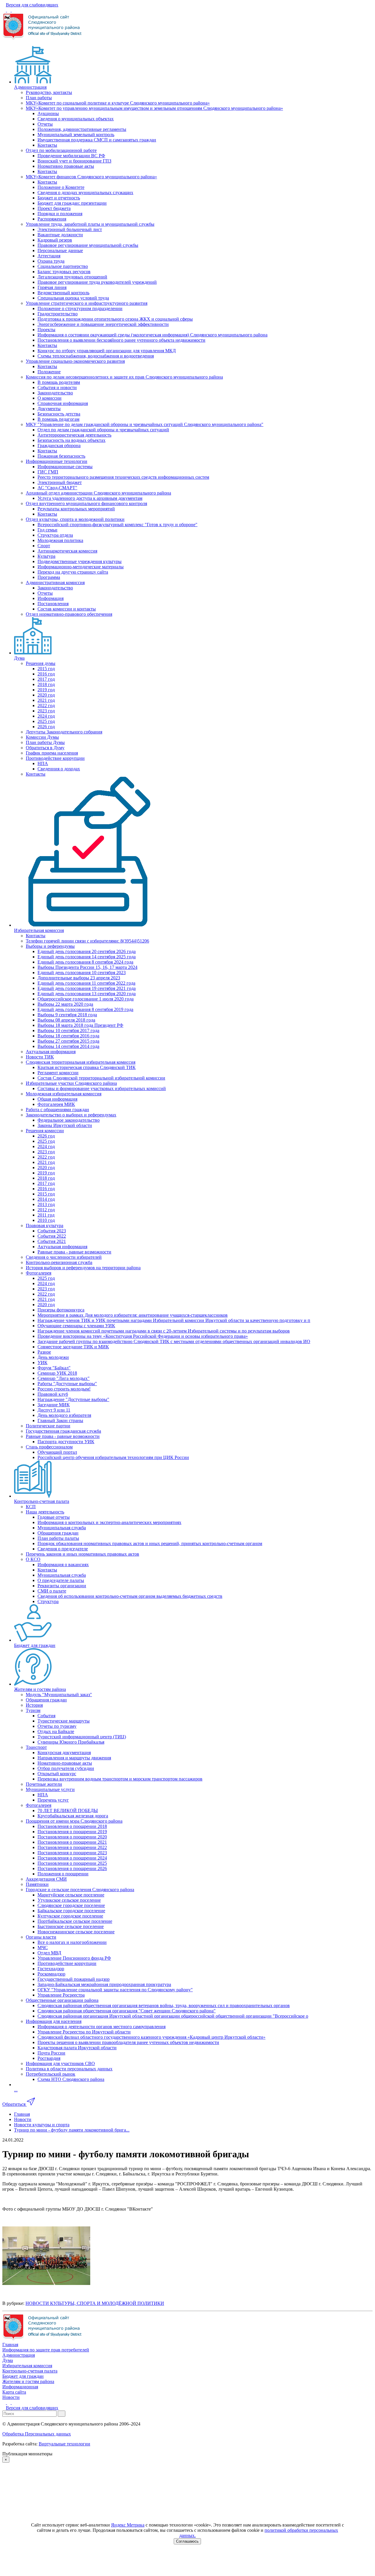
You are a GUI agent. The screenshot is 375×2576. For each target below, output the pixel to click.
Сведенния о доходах (59, 769)
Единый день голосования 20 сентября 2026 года (87, 951)
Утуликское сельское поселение (69, 1900)
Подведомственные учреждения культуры (80, 561)
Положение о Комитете (61, 187)
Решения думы (41, 663)
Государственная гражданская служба (63, 1431)
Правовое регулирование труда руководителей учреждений (97, 282)
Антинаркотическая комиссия (67, 551)
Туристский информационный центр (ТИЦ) (82, 1737)
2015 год (46, 669)
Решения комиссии (45, 1131)
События (46, 1716)
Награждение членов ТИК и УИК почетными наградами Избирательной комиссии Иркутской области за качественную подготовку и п (174, 1320)
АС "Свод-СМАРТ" (57, 488)
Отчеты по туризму (57, 1726)
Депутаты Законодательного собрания (64, 732)
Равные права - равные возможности (74, 1252)
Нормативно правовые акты (66, 166)
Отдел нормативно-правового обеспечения (69, 614)
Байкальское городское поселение (71, 1911)
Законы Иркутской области (65, 1125)
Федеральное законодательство (69, 1120)
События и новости (57, 388)
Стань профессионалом (49, 1447)
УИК (42, 1363)
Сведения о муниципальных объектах (76, 119)
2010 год (46, 1220)
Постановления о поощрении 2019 (72, 1832)
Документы (49, 409)
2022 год (46, 705)
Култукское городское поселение (70, 1916)
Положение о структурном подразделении (80, 308)
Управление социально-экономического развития (75, 361)
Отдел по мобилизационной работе (61, 150)
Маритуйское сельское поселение (71, 1895)
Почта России (51, 2053)
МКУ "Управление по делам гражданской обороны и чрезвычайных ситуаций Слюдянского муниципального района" (145, 424)
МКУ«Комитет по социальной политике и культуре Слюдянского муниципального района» (118, 103)
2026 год (46, 727)
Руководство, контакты (49, 92)
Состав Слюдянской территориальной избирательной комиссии (101, 1078)
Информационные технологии (57, 461)
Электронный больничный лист (70, 229)
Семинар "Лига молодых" (64, 1378)
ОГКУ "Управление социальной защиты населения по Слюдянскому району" (115, 1990)
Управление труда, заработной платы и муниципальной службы (90, 224)
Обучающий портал (57, 1452)
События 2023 (52, 1231)
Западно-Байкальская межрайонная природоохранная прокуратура (104, 1984)
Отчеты (45, 124)
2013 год (46, 1204)
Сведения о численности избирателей (64, 1257)
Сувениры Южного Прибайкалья (71, 1742)
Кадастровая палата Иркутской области (77, 2048)
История (34, 1705)
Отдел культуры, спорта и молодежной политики (75, 519)
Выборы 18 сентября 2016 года (68, 1036)
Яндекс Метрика (128, 2525)
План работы (39, 98)
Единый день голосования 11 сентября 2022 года (86, 983)
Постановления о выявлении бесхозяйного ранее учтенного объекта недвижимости (121, 340)
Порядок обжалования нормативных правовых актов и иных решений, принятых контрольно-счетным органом (150, 1543)
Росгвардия (49, 2058)
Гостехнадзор (51, 1969)
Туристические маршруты (64, 1721)
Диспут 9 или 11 (54, 1410)
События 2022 (52, 1236)
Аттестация (49, 256)
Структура (48, 1601)
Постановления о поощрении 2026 (72, 1868)
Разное (44, 1352)
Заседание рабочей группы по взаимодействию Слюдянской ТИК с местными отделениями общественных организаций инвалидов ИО (174, 1341)
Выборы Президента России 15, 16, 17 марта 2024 (87, 967)
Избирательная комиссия (39, 930)
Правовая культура (45, 1225)
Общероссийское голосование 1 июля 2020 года (86, 999)
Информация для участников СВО (60, 2063)
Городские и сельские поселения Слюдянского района (80, 1890)
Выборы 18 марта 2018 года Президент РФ (80, 1025)
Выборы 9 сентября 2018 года (67, 1015)
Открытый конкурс (57, 1774)
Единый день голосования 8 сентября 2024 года (85, 962)
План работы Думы (45, 742)
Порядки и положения (60, 214)
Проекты (46, 330)
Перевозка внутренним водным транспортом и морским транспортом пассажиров (120, 1779)
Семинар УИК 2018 (57, 1373)
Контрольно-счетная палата (42, 1501)
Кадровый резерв (55, 240)
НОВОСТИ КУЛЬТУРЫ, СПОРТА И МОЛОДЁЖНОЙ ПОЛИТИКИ (95, 2303)
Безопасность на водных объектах (71, 440)
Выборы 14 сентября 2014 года (68, 1046)
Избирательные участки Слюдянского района (71, 1083)
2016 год (46, 674)
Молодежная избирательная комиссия (64, 1094)
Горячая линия (52, 287)
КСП (31, 1507)
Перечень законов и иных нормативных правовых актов (82, 1554)
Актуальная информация (51, 1052)
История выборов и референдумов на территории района (83, 1268)
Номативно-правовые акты (65, 1763)
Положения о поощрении (63, 1874)
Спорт (44, 546)
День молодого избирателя (64, 1415)
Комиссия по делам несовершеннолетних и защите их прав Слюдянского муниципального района (124, 377)
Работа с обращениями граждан (57, 1110)
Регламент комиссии (58, 1073)
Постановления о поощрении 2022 (72, 1847)
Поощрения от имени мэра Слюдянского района (74, 1821)
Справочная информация (63, 403)
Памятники (37, 1884)
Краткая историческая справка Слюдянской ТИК (87, 1067)
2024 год (46, 716)
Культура (46, 556)
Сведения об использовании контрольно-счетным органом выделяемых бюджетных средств (130, 1596)
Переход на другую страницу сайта (73, 572)
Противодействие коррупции (55, 758)
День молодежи (53, 1357)
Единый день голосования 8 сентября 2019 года (85, 1009)
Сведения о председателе (63, 1549)
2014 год (46, 1199)
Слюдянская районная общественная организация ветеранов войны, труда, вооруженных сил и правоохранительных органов (164, 2005)
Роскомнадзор (51, 1974)
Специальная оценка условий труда (73, 298)
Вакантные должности (60, 235)
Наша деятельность (45, 1512)
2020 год (46, 695)
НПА (43, 763)
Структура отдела (55, 535)
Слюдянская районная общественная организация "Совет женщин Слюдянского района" (127, 2011)
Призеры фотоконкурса (61, 1310)
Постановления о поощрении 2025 (72, 1863)
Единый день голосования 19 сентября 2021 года (87, 988)
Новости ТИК (40, 1057)
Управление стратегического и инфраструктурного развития (87, 303)
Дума (19, 658)
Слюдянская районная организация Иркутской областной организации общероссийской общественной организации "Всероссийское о (173, 2016)
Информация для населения (54, 2021)
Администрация (30, 87)
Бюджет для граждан (35, 1645)
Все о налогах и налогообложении (72, 1942)
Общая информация (57, 1099)
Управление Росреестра (61, 1995)
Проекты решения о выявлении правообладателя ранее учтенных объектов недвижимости (128, 2042)
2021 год (46, 700)
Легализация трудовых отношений (72, 277)
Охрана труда (51, 261)
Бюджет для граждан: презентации (72, 203)
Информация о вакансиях (63, 1565)
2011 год (46, 1215)
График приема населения (52, 753)
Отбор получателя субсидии (66, 1768)
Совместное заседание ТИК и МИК (73, 1347)
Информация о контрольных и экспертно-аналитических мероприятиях (109, 1522)
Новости (11, 2397)
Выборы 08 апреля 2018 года (66, 1020)
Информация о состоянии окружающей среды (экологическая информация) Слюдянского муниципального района (152, 335)
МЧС (43, 1948)
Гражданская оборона (59, 445)
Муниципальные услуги (50, 1789)
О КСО (33, 1559)
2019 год (46, 690)
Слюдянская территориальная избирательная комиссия (81, 1062)
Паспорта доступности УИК (66, 1442)
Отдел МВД (49, 1953)
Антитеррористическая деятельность (74, 435)
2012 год (46, 1210)
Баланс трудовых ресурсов (64, 272)
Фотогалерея (39, 1273)
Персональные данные (60, 250)
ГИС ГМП (48, 472)
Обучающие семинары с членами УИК (76, 1326)
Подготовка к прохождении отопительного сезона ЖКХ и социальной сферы (115, 319)
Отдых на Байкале (56, 1731)
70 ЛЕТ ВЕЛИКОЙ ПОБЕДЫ (68, 1810)
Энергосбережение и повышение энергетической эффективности (103, 324)
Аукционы (48, 113)
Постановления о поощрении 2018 (72, 1826)
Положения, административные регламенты (82, 129)
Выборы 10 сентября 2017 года (68, 1030)
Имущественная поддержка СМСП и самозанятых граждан (97, 140)
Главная (10, 2345)
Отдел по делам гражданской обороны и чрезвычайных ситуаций (103, 430)
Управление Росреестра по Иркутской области (84, 2032)
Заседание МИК (54, 1405)
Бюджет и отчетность (59, 198)
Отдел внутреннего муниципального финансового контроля (86, 503)
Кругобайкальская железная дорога (73, 1816)
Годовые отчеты (54, 1517)
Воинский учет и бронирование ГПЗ (74, 161)
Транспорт (36, 1747)
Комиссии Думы (42, 737)
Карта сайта (14, 2392)
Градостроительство (58, 314)
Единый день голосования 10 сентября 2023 (82, 973)
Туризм (33, 1710)
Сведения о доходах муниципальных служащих (85, 193)
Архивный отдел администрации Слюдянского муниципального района (98, 493)
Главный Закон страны (60, 1420)
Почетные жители (44, 1784)
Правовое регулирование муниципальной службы (88, 245)
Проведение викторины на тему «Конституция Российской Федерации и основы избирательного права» (143, 1336)
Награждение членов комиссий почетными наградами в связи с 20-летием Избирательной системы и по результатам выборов (164, 1331)
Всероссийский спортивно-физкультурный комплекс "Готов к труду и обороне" (117, 525)
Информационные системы (65, 467)
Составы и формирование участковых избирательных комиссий (102, 1088)
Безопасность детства (59, 414)
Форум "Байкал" (54, 1368)
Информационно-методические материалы (81, 567)
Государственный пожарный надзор (74, 1979)
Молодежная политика (60, 540)
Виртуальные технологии (64, 2444)
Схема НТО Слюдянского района (71, 2079)
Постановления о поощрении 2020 (72, 1837)
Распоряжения (52, 219)
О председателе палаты (61, 1580)
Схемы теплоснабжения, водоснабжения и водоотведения (96, 356)
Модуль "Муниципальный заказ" (59, 1695)
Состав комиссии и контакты (67, 609)
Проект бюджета (54, 208)
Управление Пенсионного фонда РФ (74, 1958)
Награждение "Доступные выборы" (73, 1399)
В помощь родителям (59, 382)
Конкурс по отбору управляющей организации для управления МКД (107, 351)
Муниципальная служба (62, 1528)
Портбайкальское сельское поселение (75, 1921)
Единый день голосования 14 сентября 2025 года (87, 957)
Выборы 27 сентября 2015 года (68, 1041)
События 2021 (52, 1241)
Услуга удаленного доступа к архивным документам (90, 498)
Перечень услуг (53, 1800)
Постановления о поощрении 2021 (72, 1842)
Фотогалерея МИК (56, 1104)
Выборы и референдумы (50, 946)
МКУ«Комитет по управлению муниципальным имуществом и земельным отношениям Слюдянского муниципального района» (154, 108)
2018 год (46, 684)
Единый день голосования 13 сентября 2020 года (87, 994)
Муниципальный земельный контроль (76, 135)
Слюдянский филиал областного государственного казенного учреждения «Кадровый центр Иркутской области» (151, 2037)
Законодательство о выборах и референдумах (71, 1115)
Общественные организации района (62, 2000)
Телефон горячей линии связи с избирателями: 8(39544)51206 (87, 941)
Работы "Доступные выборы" (67, 1384)
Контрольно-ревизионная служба (59, 1262)
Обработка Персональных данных (37, 2434)
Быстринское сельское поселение (71, 1926)
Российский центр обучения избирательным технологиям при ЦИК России (113, 1457)
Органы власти (41, 1937)
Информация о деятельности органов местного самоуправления (102, 2027)
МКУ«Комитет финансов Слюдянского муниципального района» (91, 177)
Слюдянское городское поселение (71, 1905)
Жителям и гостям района (40, 1689)
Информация (51, 598)
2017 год (46, 679)
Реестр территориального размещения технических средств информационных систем (123, 477)
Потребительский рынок (51, 2074)
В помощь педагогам (58, 419)
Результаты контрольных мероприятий (76, 509)
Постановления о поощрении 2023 (72, 1853)
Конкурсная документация (64, 1753)
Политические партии (48, 1426)
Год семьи (47, 530)
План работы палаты (58, 1538)
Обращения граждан (58, 1533)
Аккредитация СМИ (46, 1879)
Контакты (47, 145)
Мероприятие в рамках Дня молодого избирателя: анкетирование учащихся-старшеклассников (133, 1315)
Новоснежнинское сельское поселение (76, 1932)
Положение (49, 372)
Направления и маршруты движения (74, 1758)
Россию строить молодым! (64, 1389)
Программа (49, 577)
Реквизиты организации (62, 1586)
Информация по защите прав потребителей (46, 2350)
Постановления (53, 604)
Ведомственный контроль (63, 293)
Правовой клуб (53, 1394)
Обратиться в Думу (45, 748)
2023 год (46, 711)
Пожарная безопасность (61, 456)
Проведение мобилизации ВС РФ (71, 156)
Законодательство (55, 393)
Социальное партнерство (63, 266)
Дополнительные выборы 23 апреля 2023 (79, 978)
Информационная (20, 2387)
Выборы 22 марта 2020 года (65, 1004)
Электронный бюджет (60, 482)
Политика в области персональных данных (69, 2069)
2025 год (46, 721)
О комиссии (50, 398)
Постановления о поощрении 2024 (72, 1858)
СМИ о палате (52, 1591)
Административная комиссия (55, 583)
